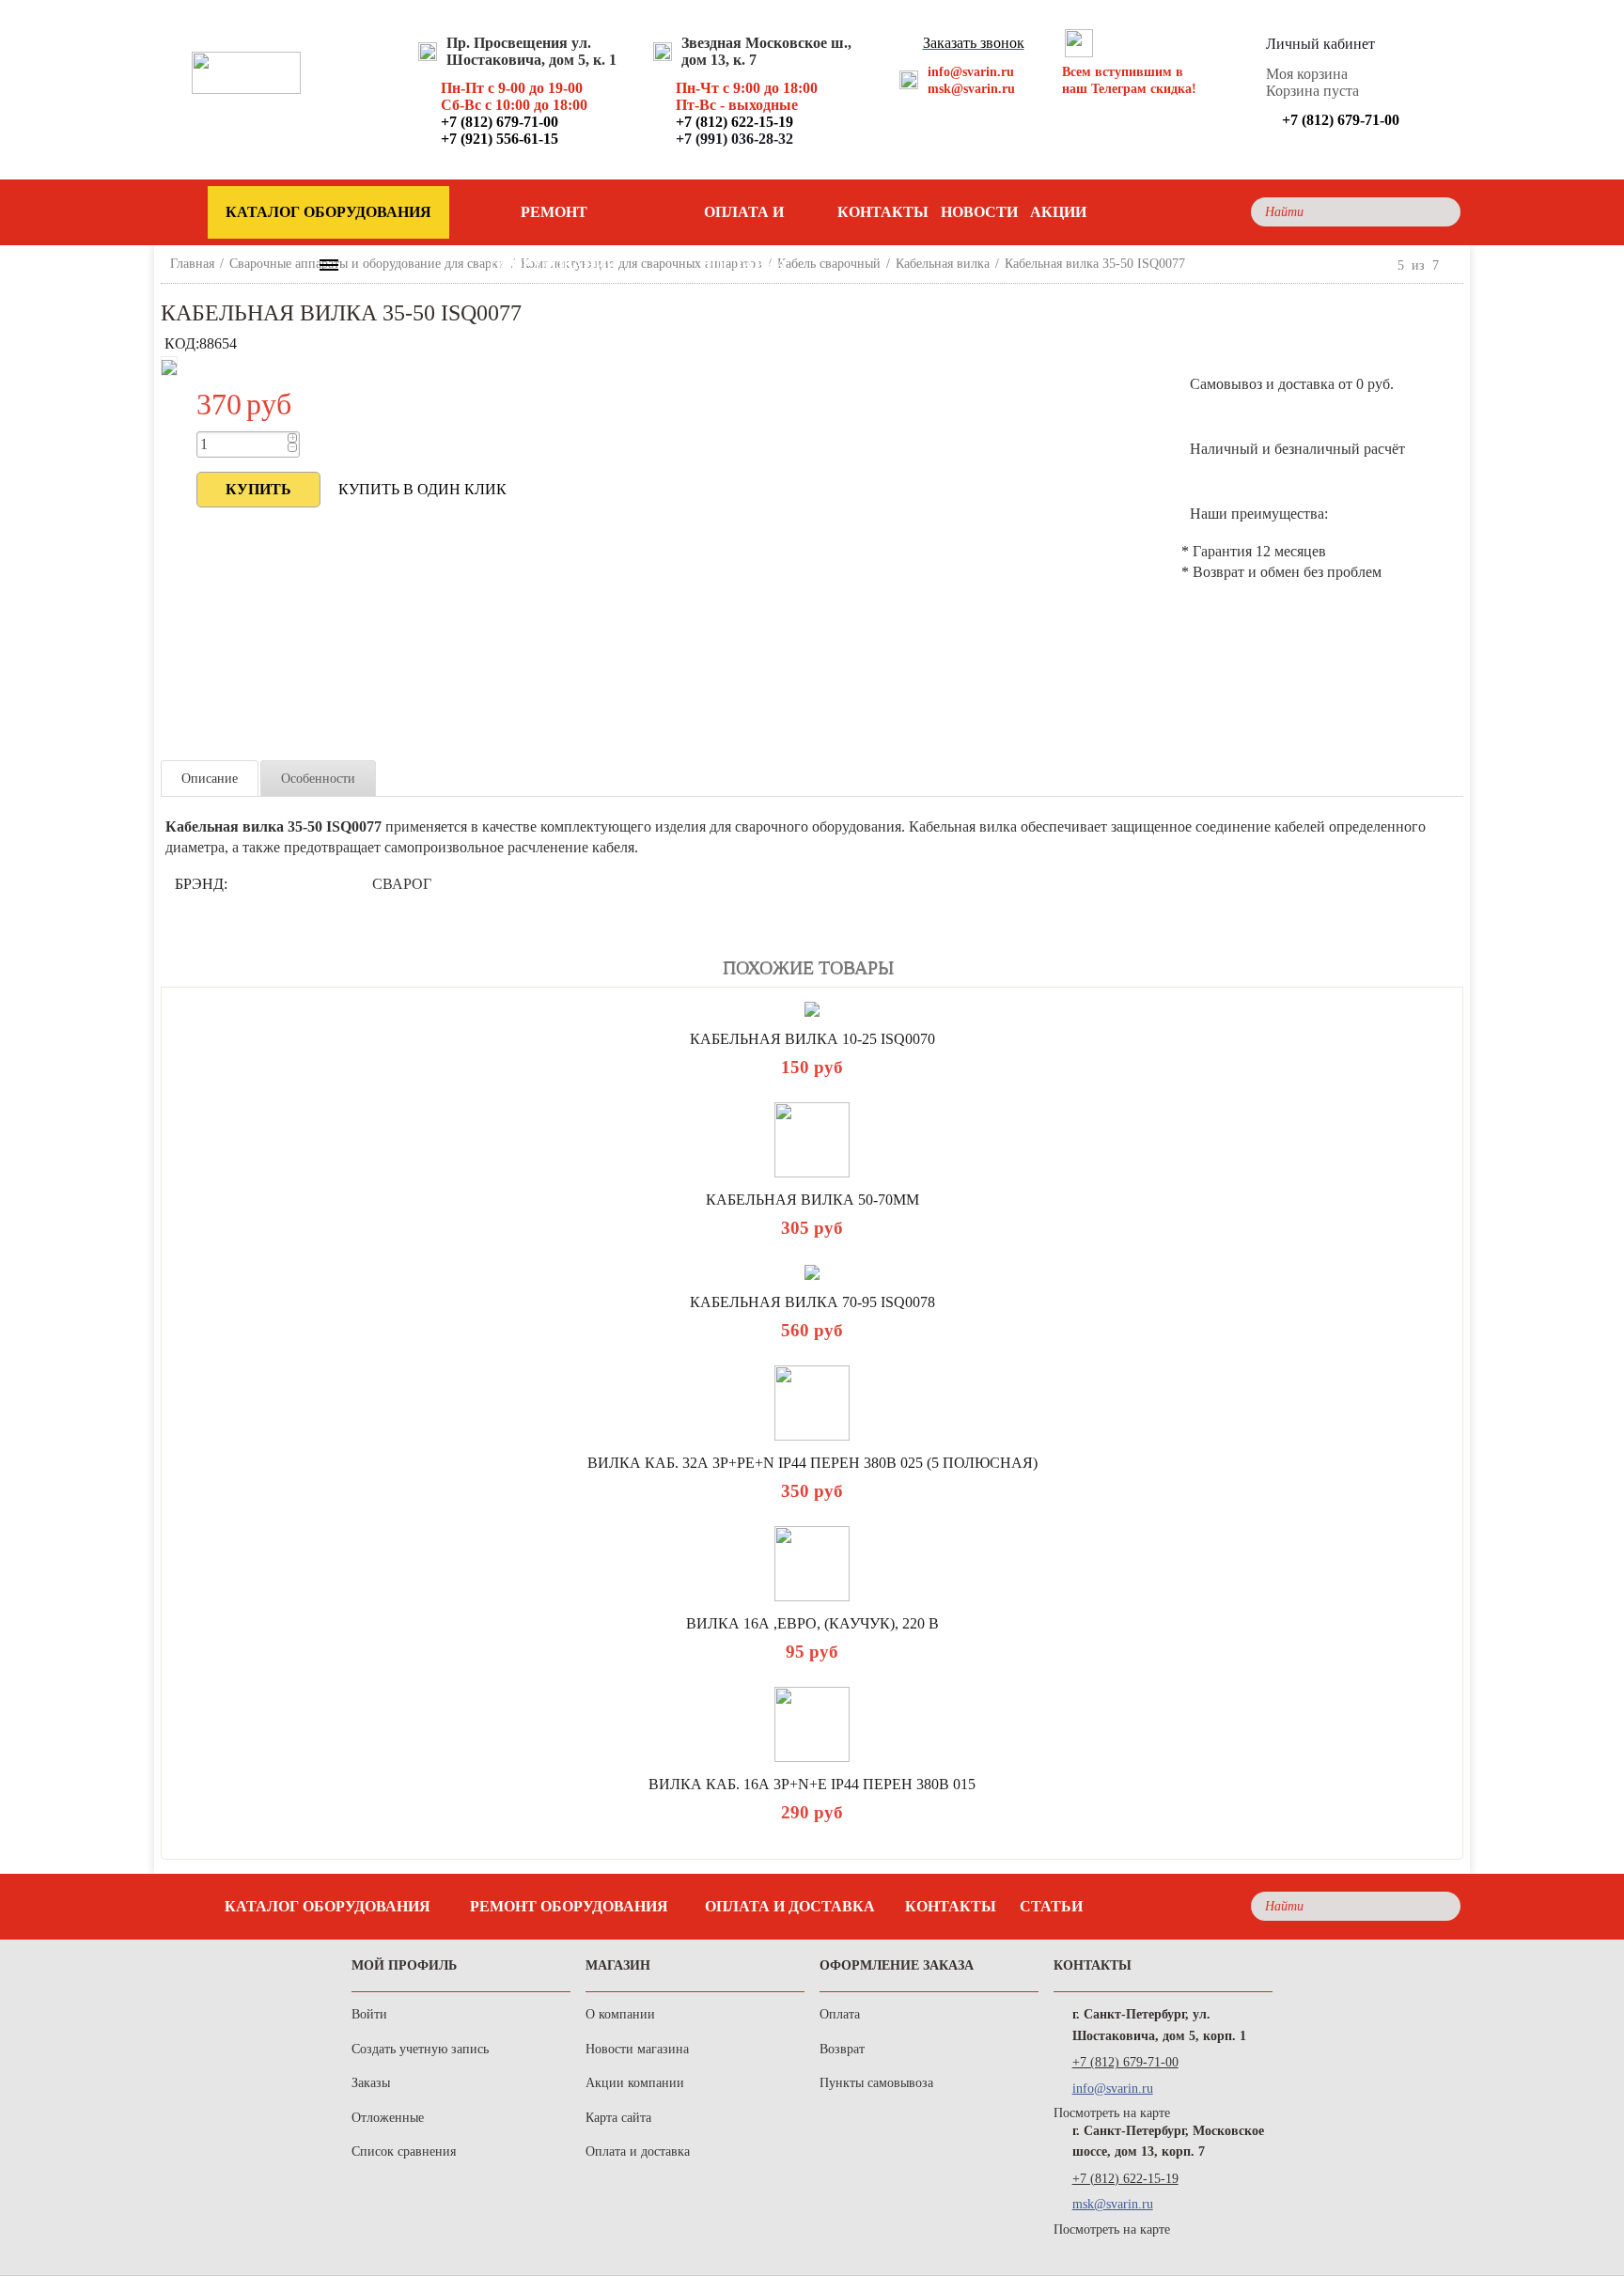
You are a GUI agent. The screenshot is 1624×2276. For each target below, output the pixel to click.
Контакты (883, 212)
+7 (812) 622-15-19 (1125, 2179)
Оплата (840, 2014)
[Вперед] (1455, 265)
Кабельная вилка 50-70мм (812, 1200)
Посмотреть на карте (1112, 2113)
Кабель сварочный (829, 264)
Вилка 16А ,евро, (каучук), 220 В (812, 1623)
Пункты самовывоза (876, 2083)
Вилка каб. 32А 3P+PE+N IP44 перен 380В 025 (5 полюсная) (812, 1463)
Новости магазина (637, 2049)
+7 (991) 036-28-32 (734, 139)
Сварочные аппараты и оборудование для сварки (367, 264)
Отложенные (388, 2118)
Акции (1058, 212)
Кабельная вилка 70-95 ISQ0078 (812, 1302)
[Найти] (1441, 212)
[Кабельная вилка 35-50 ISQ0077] (169, 366)
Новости (979, 212)
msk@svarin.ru (971, 89)
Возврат (842, 2049)
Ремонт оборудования (554, 221)
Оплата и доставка (744, 221)
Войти (369, 2014)
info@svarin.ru (971, 72)
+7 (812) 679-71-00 (1125, 2062)
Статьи (1051, 1906)
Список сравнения (404, 2151)
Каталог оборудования (328, 1906)
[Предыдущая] (1382, 265)
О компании (620, 2014)
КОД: (182, 343)
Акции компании (635, 2083)
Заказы (371, 2083)
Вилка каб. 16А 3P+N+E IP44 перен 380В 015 (812, 1784)
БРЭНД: (201, 884)
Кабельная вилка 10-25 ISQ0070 (812, 1039)
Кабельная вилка (943, 264)
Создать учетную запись (420, 2049)
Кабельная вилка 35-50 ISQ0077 (1095, 264)
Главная (192, 264)
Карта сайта (618, 2118)
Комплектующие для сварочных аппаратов (641, 264)
